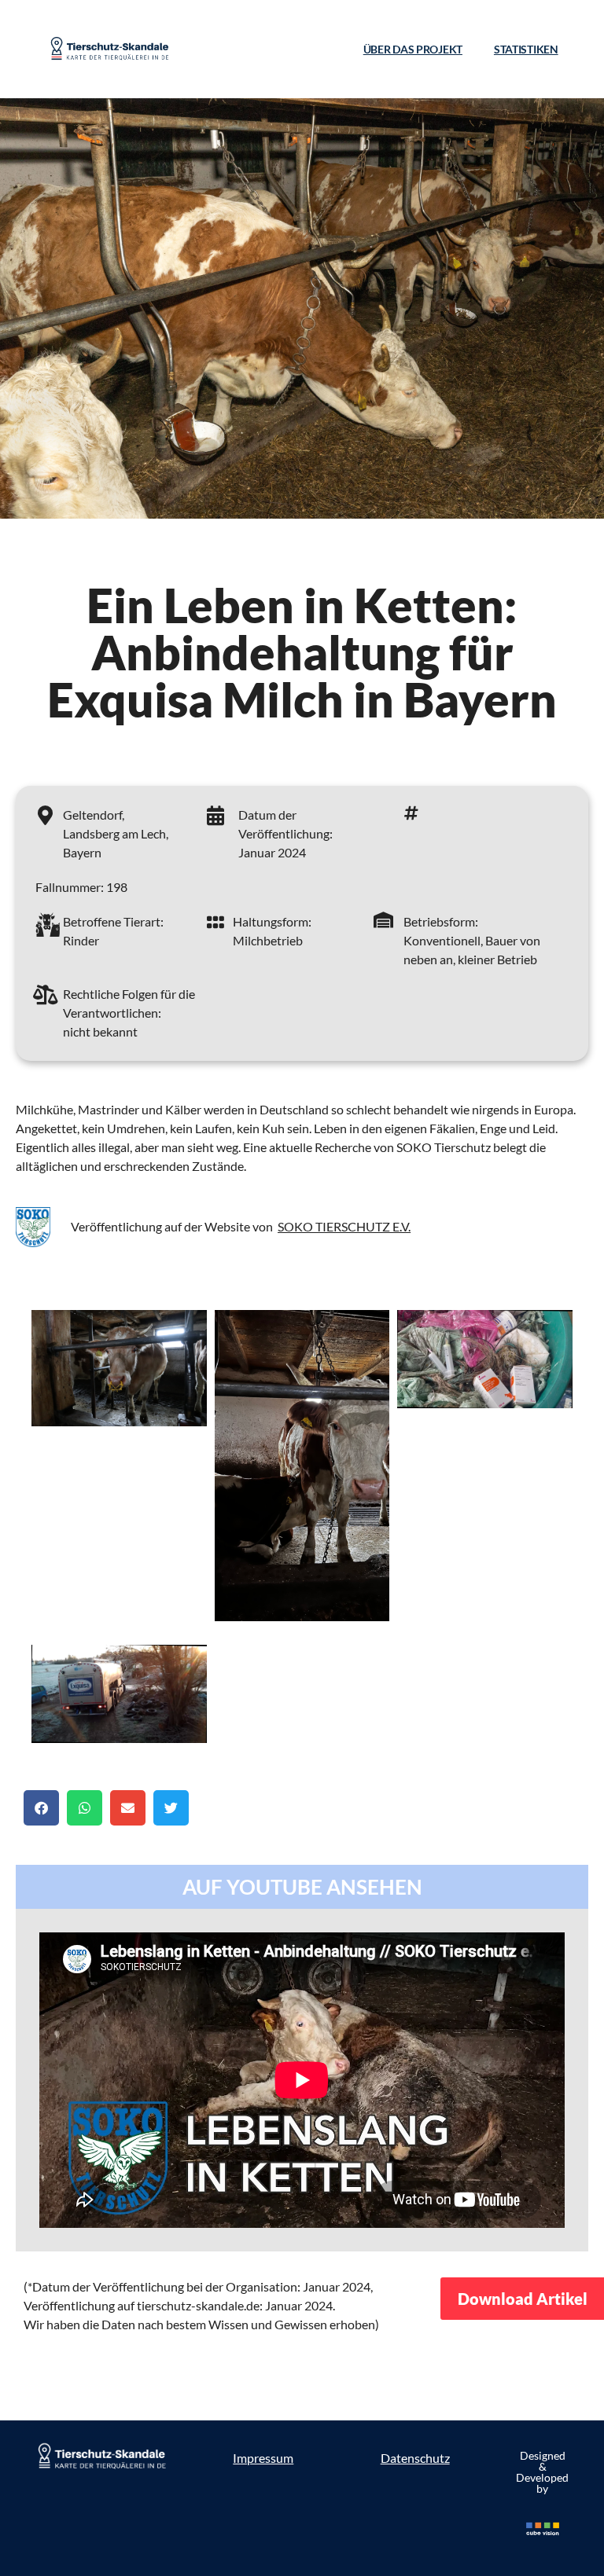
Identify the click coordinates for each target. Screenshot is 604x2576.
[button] (41, 1808)
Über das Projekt (413, 49)
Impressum (263, 2458)
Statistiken (526, 49)
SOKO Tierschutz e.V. (344, 1226)
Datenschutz (415, 2458)
